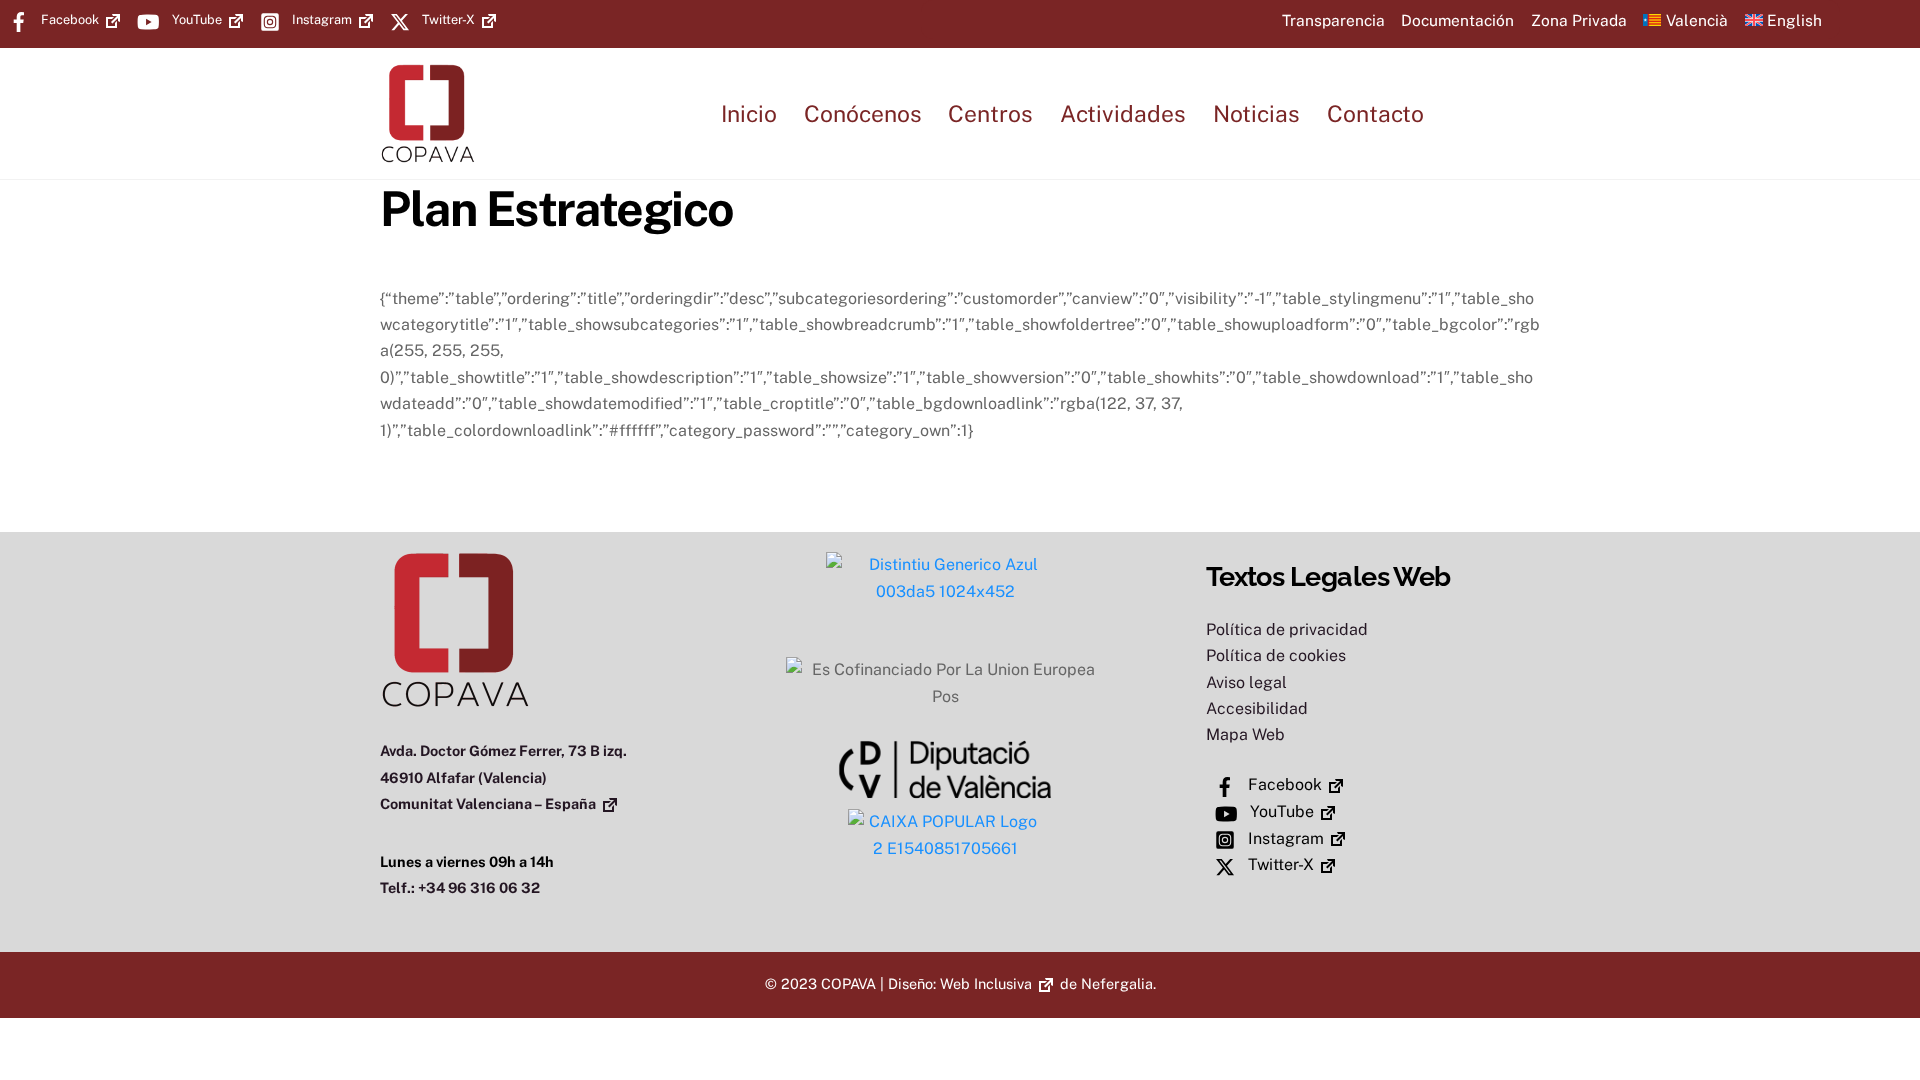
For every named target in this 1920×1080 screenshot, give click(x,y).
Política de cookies (1276, 655)
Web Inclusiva (986, 983)
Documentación (1457, 20)
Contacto (1375, 113)
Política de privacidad (1287, 629)
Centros (990, 113)
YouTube (195, 19)
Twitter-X (447, 19)
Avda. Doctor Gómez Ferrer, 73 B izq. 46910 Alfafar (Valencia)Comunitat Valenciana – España (503, 777)
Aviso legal (1246, 682)
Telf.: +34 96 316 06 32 (460, 887)
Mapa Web (1245, 734)
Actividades (1123, 113)
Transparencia (1333, 20)
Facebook (68, 19)
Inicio (749, 113)
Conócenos (863, 113)
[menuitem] (1686, 19)
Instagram (320, 19)
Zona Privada (1579, 20)
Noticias (1256, 113)
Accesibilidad (1257, 708)
